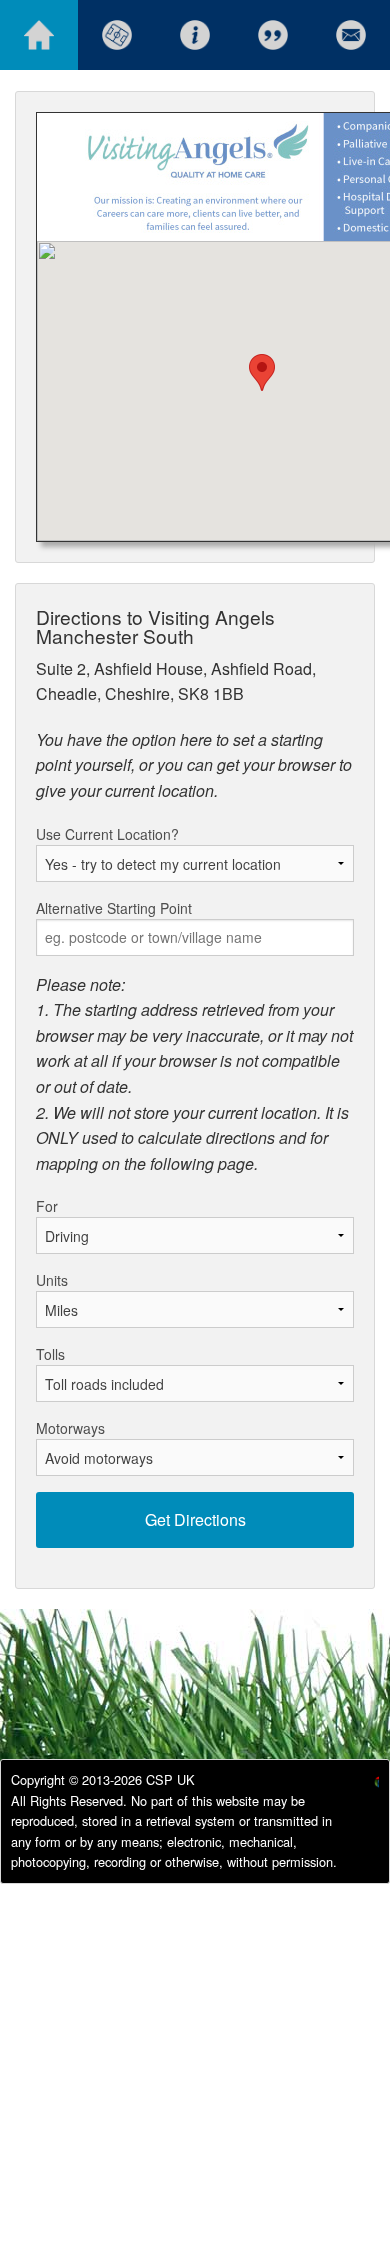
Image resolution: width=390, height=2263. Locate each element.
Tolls (50, 1354)
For (47, 1206)
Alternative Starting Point (114, 908)
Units (52, 1280)
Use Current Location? (107, 834)
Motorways (70, 1428)
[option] (360, 1784)
